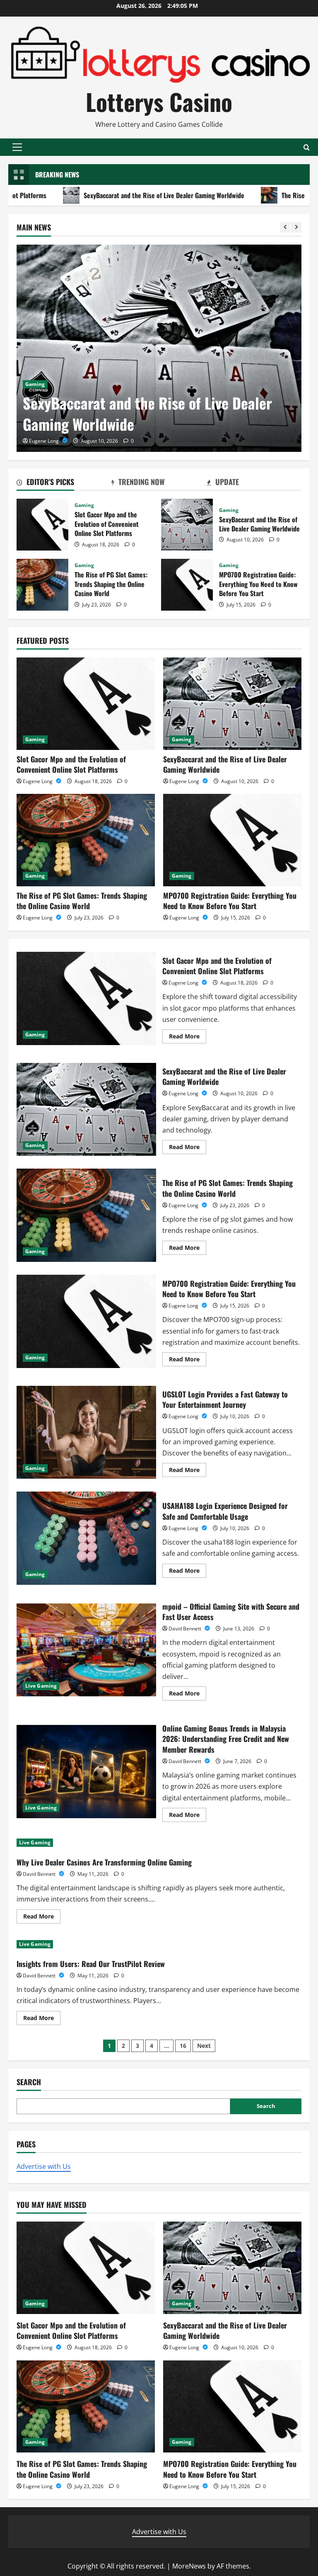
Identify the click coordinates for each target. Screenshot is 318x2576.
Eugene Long (45, 441)
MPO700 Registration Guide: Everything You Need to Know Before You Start (187, 585)
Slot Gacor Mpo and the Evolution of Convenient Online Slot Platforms (42, 525)
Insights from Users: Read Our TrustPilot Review (91, 1964)
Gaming (35, 384)
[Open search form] (307, 147)
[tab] (64, 483)
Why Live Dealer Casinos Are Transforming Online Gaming (104, 1862)
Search (29, 2082)
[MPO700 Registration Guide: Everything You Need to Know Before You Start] (232, 840)
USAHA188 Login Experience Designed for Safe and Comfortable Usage (86, 1538)
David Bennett (185, 1629)
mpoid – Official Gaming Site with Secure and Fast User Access (86, 1650)
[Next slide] (296, 227)
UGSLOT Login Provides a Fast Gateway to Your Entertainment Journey (86, 1432)
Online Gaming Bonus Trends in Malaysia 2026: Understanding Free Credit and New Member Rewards (86, 1771)
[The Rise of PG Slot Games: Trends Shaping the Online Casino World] (86, 840)
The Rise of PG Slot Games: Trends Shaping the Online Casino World (42, 585)
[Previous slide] (285, 227)
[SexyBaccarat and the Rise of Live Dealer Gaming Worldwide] (159, 348)
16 (183, 2046)
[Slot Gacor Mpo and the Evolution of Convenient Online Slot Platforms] (86, 704)
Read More (188, 1038)
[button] (17, 147)
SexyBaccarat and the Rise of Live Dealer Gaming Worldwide (147, 413)
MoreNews (189, 2566)
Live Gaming (41, 1686)
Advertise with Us (44, 2166)
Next (204, 2046)
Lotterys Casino (159, 101)
